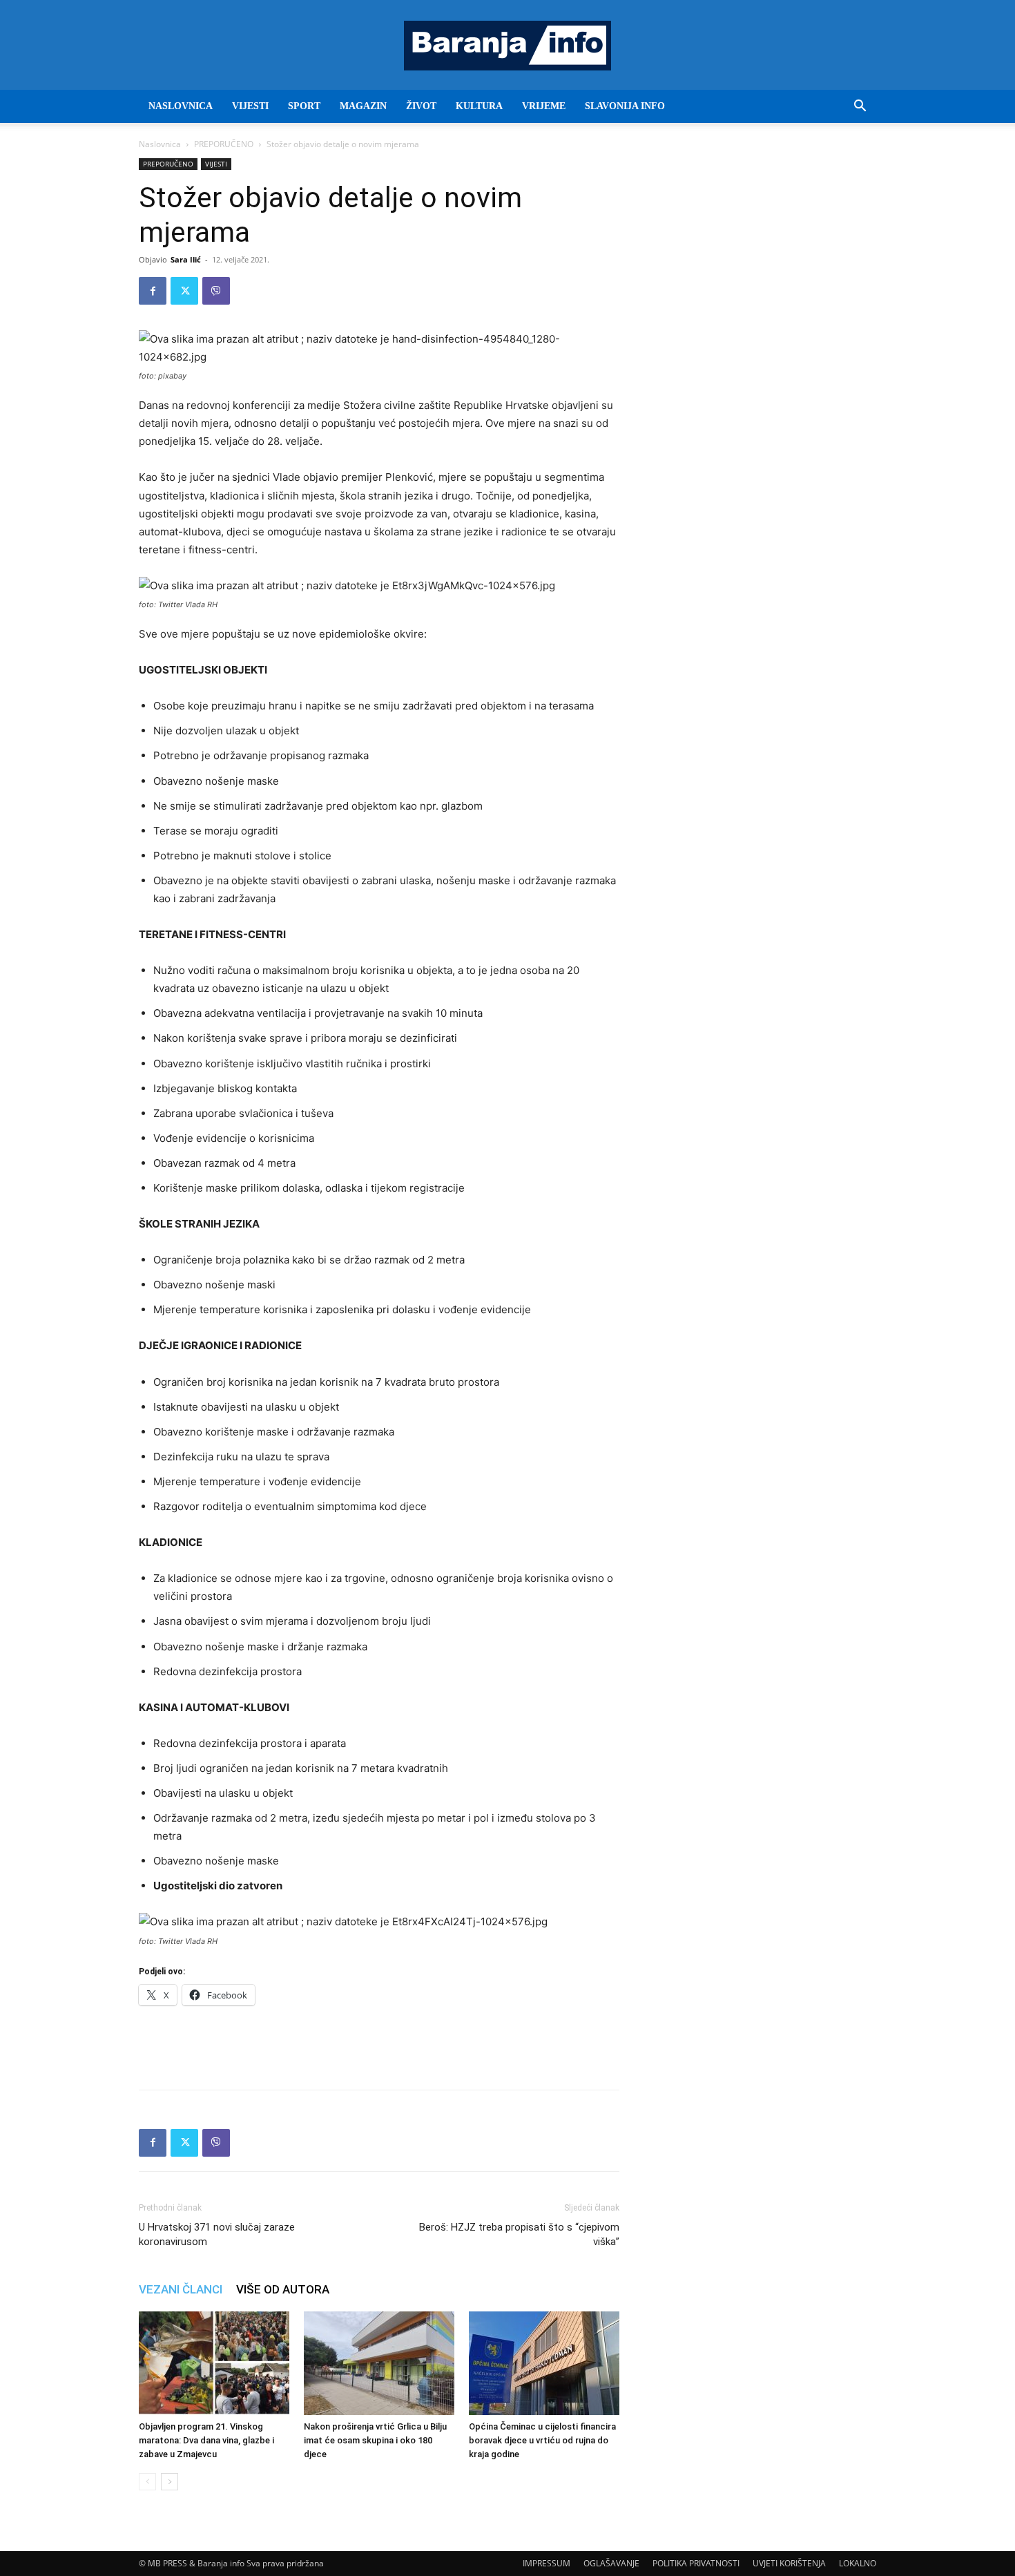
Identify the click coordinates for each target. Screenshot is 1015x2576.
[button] (860, 107)
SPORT (304, 106)
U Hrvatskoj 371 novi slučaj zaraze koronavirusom (217, 2234)
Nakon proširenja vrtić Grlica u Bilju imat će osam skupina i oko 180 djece (375, 2440)
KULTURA (479, 106)
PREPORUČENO (224, 144)
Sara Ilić (186, 259)
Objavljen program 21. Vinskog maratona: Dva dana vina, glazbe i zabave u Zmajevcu (206, 2440)
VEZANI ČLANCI (181, 2289)
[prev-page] (147, 2482)
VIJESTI (250, 106)
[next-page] (170, 2482)
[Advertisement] (379, 2043)
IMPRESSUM (547, 2563)
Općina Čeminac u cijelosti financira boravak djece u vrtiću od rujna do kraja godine (542, 2440)
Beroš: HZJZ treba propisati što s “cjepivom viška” (519, 2234)
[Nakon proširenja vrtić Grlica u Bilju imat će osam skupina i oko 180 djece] (379, 2363)
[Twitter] (184, 291)
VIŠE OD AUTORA (283, 2289)
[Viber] (216, 291)
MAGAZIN (363, 106)
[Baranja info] (507, 46)
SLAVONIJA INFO (625, 106)
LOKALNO (858, 2563)
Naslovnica (160, 144)
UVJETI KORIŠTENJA (789, 2563)
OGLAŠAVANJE (611, 2563)
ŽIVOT (421, 106)
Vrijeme (544, 106)
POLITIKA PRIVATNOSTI (696, 2563)
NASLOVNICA (181, 106)
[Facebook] (153, 291)
